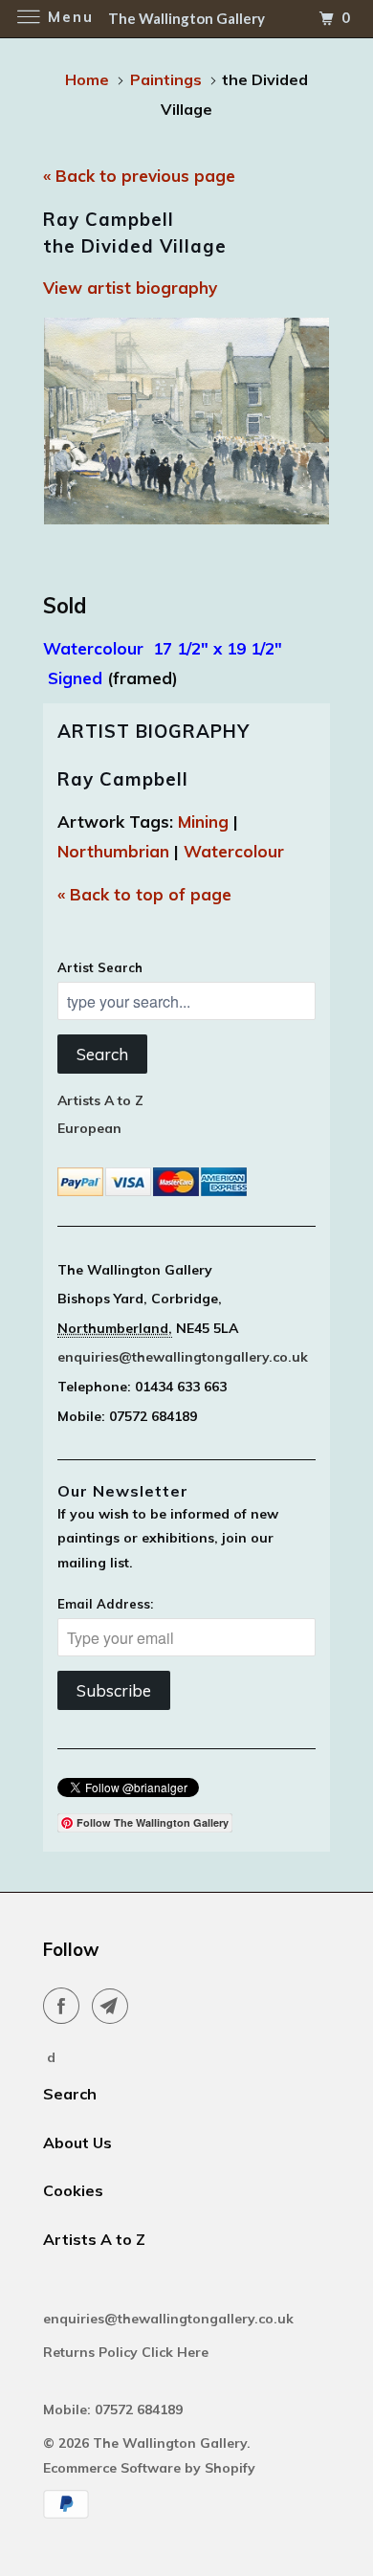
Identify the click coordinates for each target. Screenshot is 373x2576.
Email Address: (105, 1604)
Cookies (73, 2190)
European (89, 1128)
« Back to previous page (139, 176)
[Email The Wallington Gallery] (114, 2006)
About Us (77, 2143)
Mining (203, 822)
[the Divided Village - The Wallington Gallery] (186, 421)
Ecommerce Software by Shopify (149, 2468)
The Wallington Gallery (170, 2443)
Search (102, 1054)
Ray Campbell (123, 779)
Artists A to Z (100, 1100)
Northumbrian (113, 851)
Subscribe (114, 1690)
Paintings (166, 79)
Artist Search (100, 967)
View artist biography (130, 288)
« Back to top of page (144, 894)
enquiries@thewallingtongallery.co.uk (183, 1357)
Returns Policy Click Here (128, 2352)
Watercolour (234, 851)
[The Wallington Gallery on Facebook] (65, 2006)
